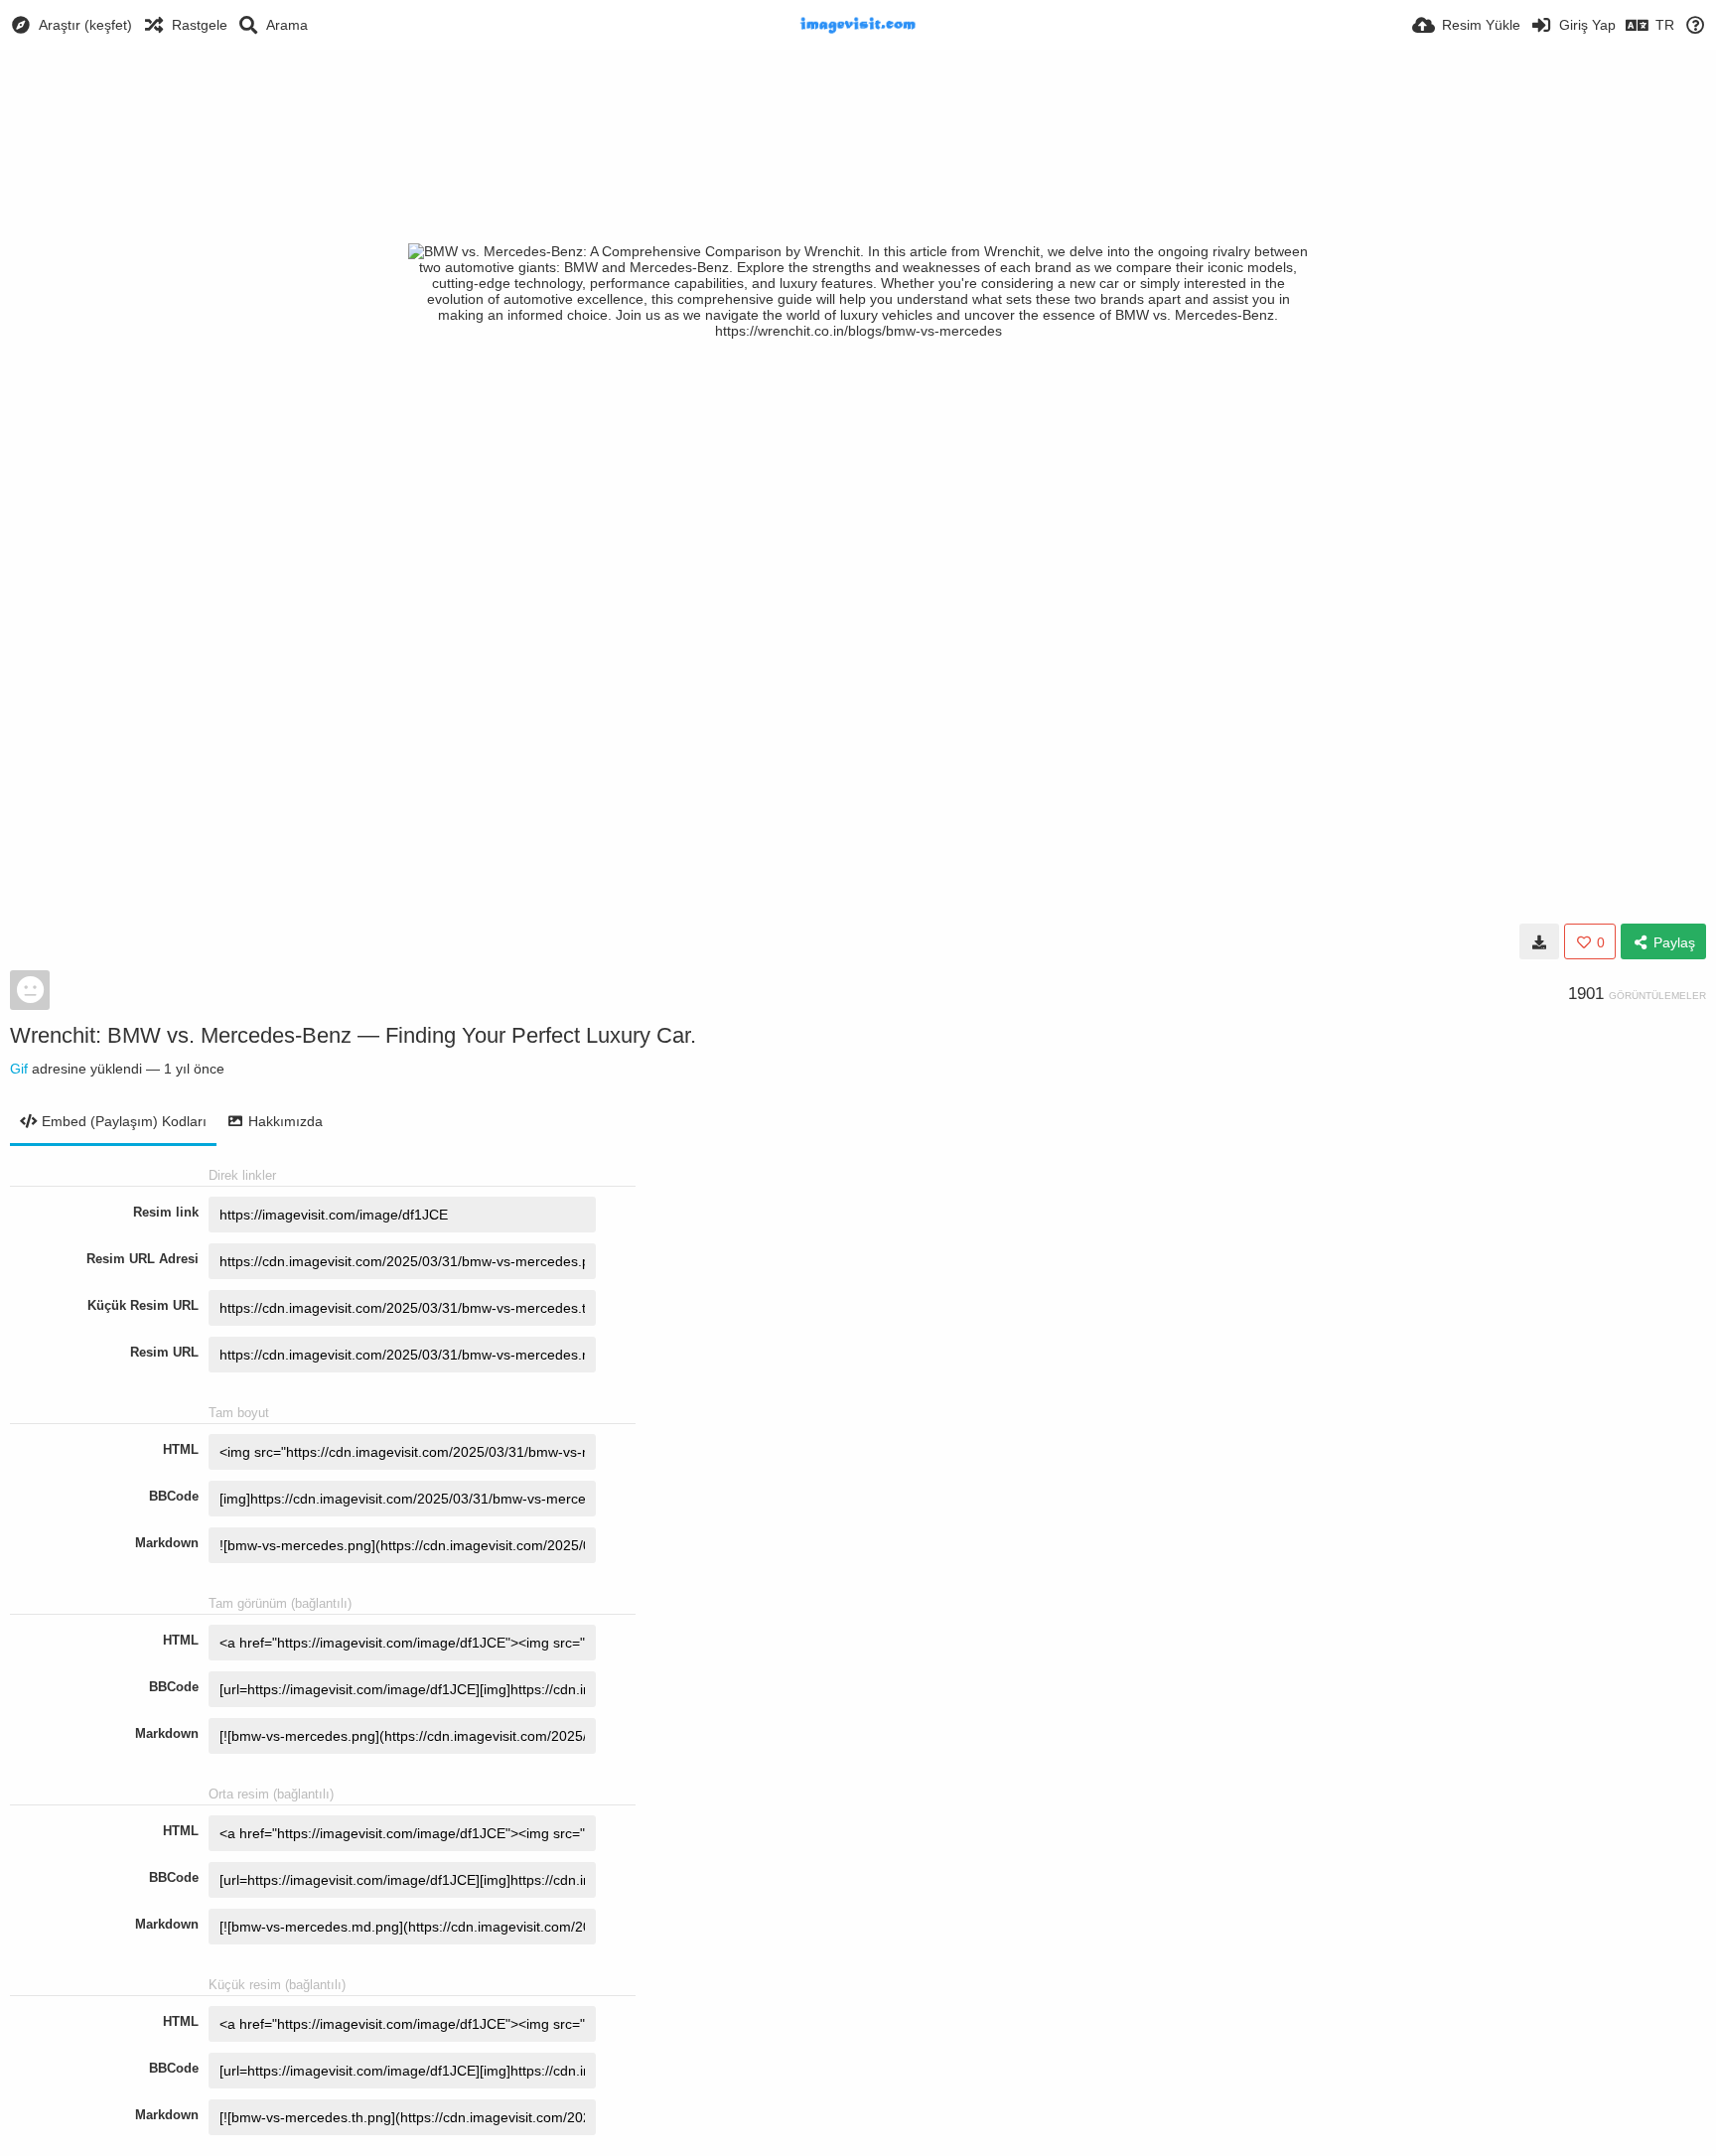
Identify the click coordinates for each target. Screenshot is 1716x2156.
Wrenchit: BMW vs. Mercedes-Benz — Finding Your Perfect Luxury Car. (353, 1035)
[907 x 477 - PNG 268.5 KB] (1539, 941)
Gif (19, 1069)
